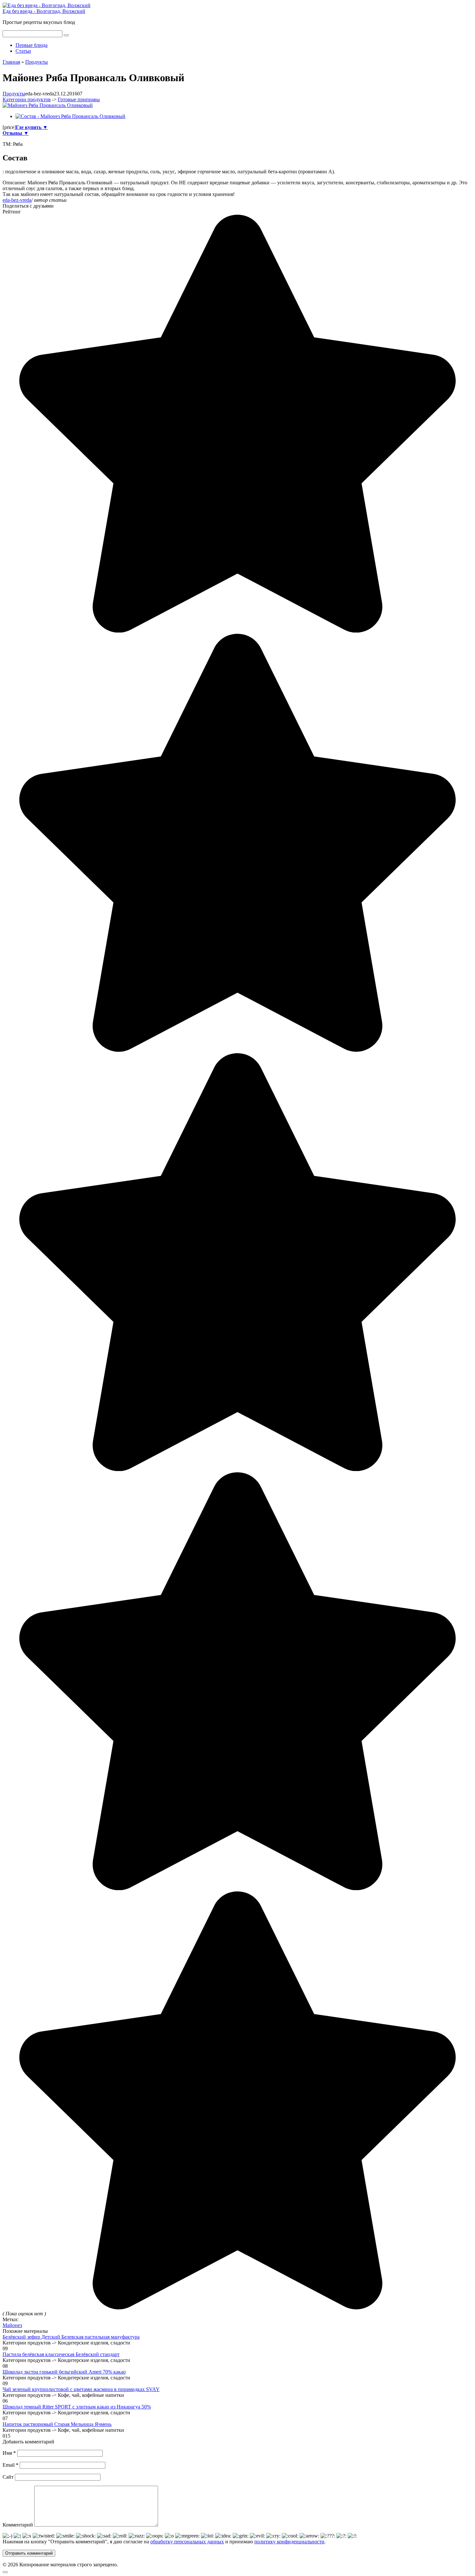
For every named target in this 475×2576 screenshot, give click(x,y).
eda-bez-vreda (17, 200)
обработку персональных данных (187, 2542)
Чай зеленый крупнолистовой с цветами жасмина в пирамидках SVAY (81, 2389)
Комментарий (18, 2525)
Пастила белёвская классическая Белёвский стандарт (61, 2354)
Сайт (8, 2477)
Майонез (12, 2325)
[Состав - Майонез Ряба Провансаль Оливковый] (70, 116)
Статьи (23, 51)
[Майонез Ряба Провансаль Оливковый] (48, 105)
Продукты (14, 94)
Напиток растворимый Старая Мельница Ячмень (57, 2424)
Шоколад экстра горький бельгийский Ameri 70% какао (64, 2372)
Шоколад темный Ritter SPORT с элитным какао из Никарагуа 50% (77, 2407)
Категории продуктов (27, 99)
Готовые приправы (79, 99)
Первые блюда (32, 45)
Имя (9, 2453)
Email (11, 2465)
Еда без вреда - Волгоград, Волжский (44, 11)
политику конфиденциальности (289, 2542)
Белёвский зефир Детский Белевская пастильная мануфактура (71, 2337)
